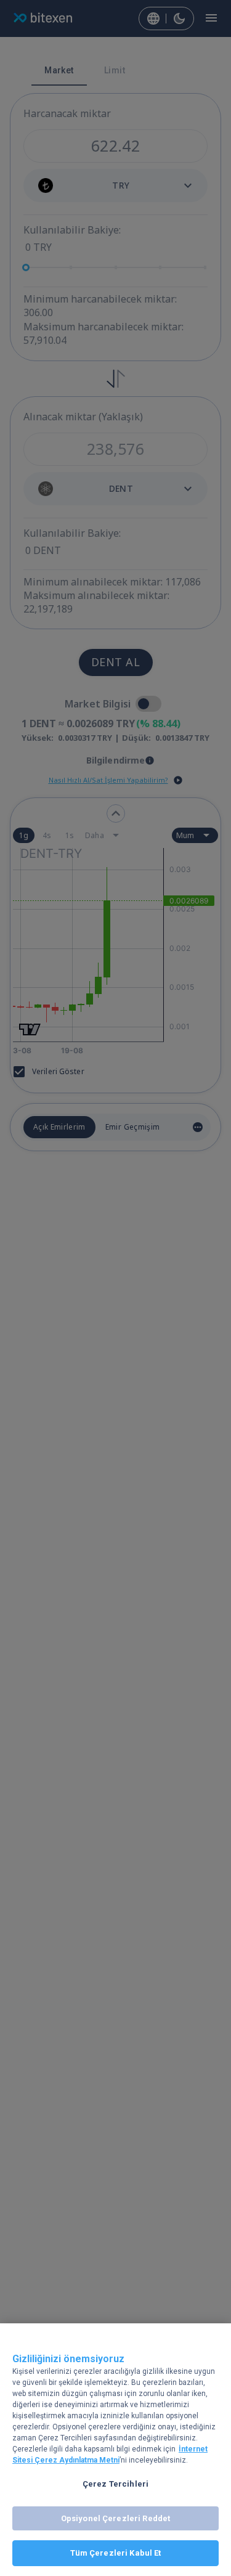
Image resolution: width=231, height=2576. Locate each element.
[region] (115, 2450)
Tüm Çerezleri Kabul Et (116, 2553)
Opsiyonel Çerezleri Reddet (115, 2518)
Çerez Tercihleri (115, 2484)
